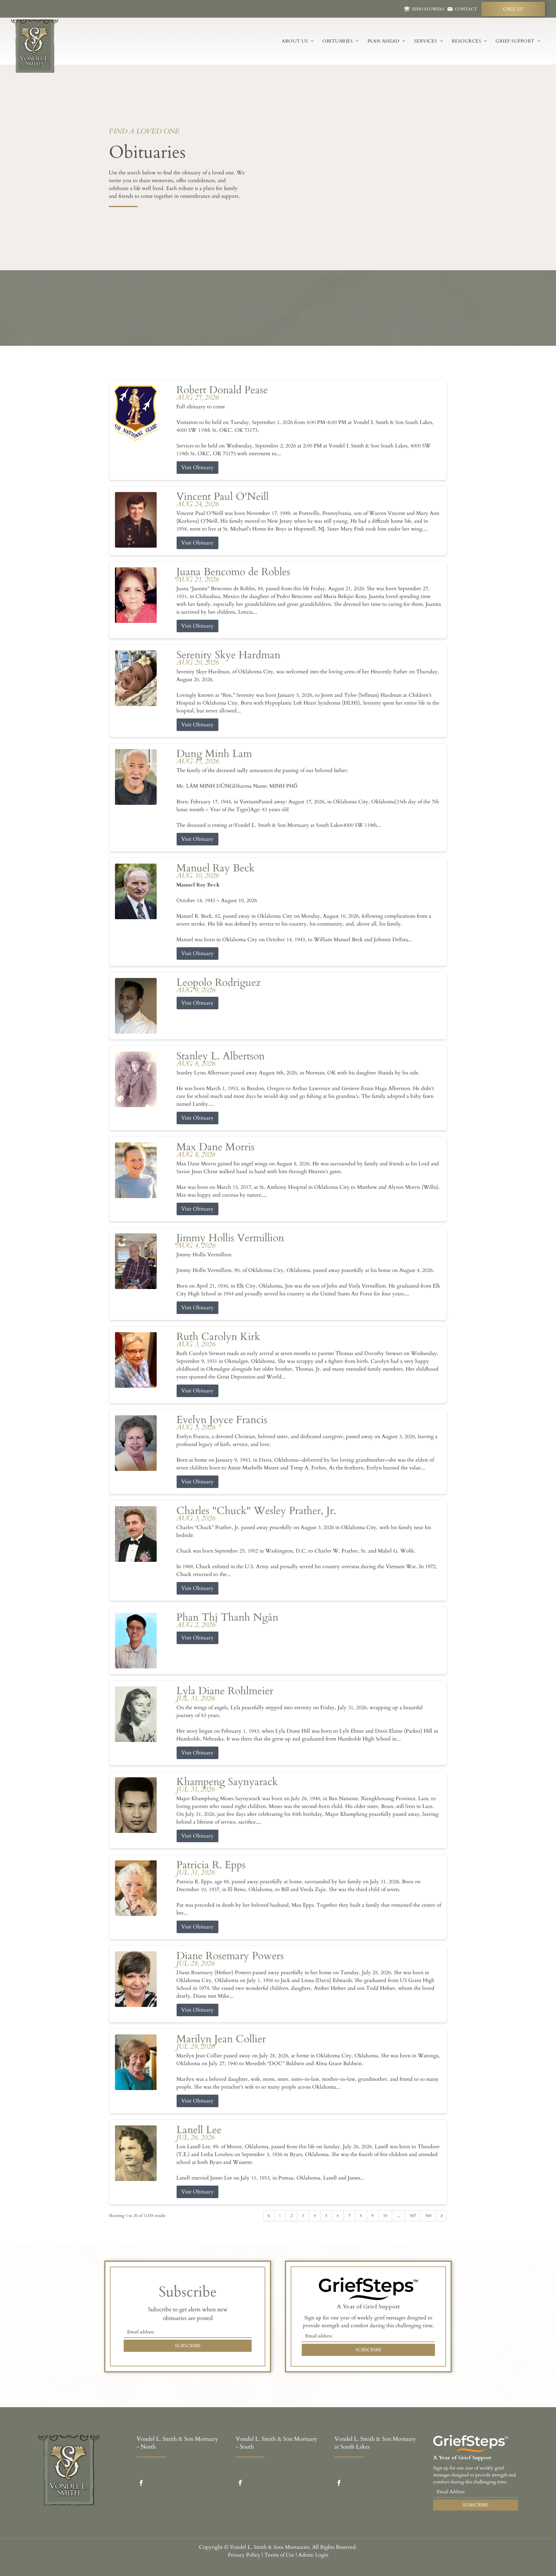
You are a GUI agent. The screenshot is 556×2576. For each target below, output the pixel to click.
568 (428, 2216)
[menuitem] (298, 41)
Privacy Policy (244, 2555)
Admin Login (313, 2555)
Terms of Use (279, 2555)
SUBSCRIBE (188, 2346)
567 (413, 2216)
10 (385, 2216)
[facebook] (141, 2484)
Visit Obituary (197, 468)
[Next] (442, 2216)
